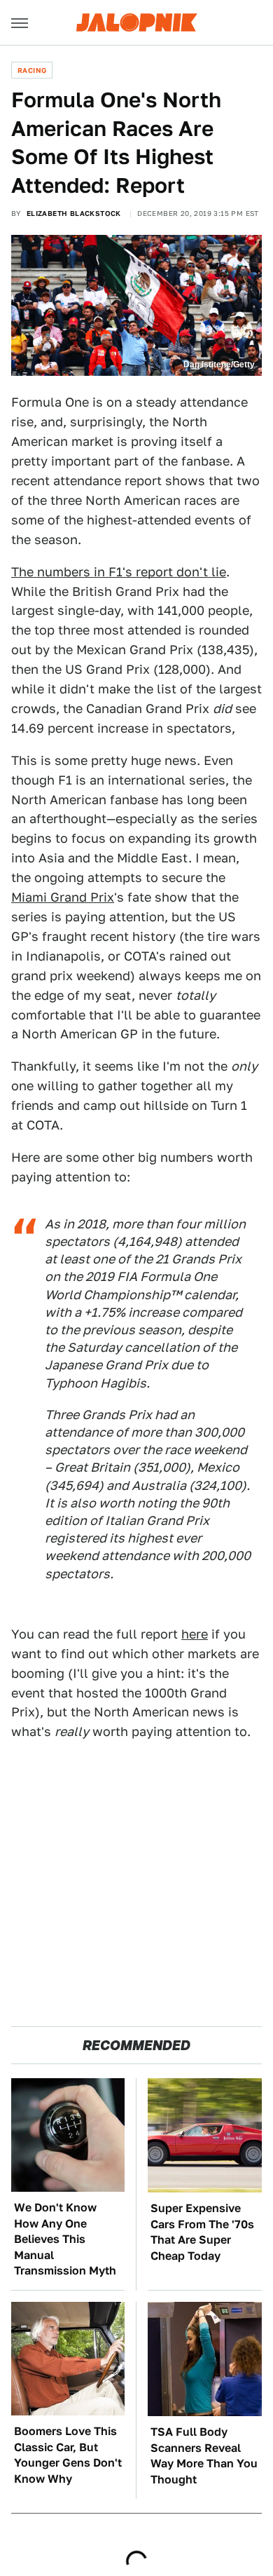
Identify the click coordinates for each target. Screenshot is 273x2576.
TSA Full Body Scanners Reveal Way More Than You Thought (204, 2455)
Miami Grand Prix (63, 897)
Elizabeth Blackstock (74, 213)
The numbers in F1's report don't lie (119, 572)
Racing (32, 70)
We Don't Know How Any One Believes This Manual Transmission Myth (65, 2239)
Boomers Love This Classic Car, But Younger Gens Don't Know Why (68, 2455)
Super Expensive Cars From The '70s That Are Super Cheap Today (202, 2232)
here (195, 1634)
